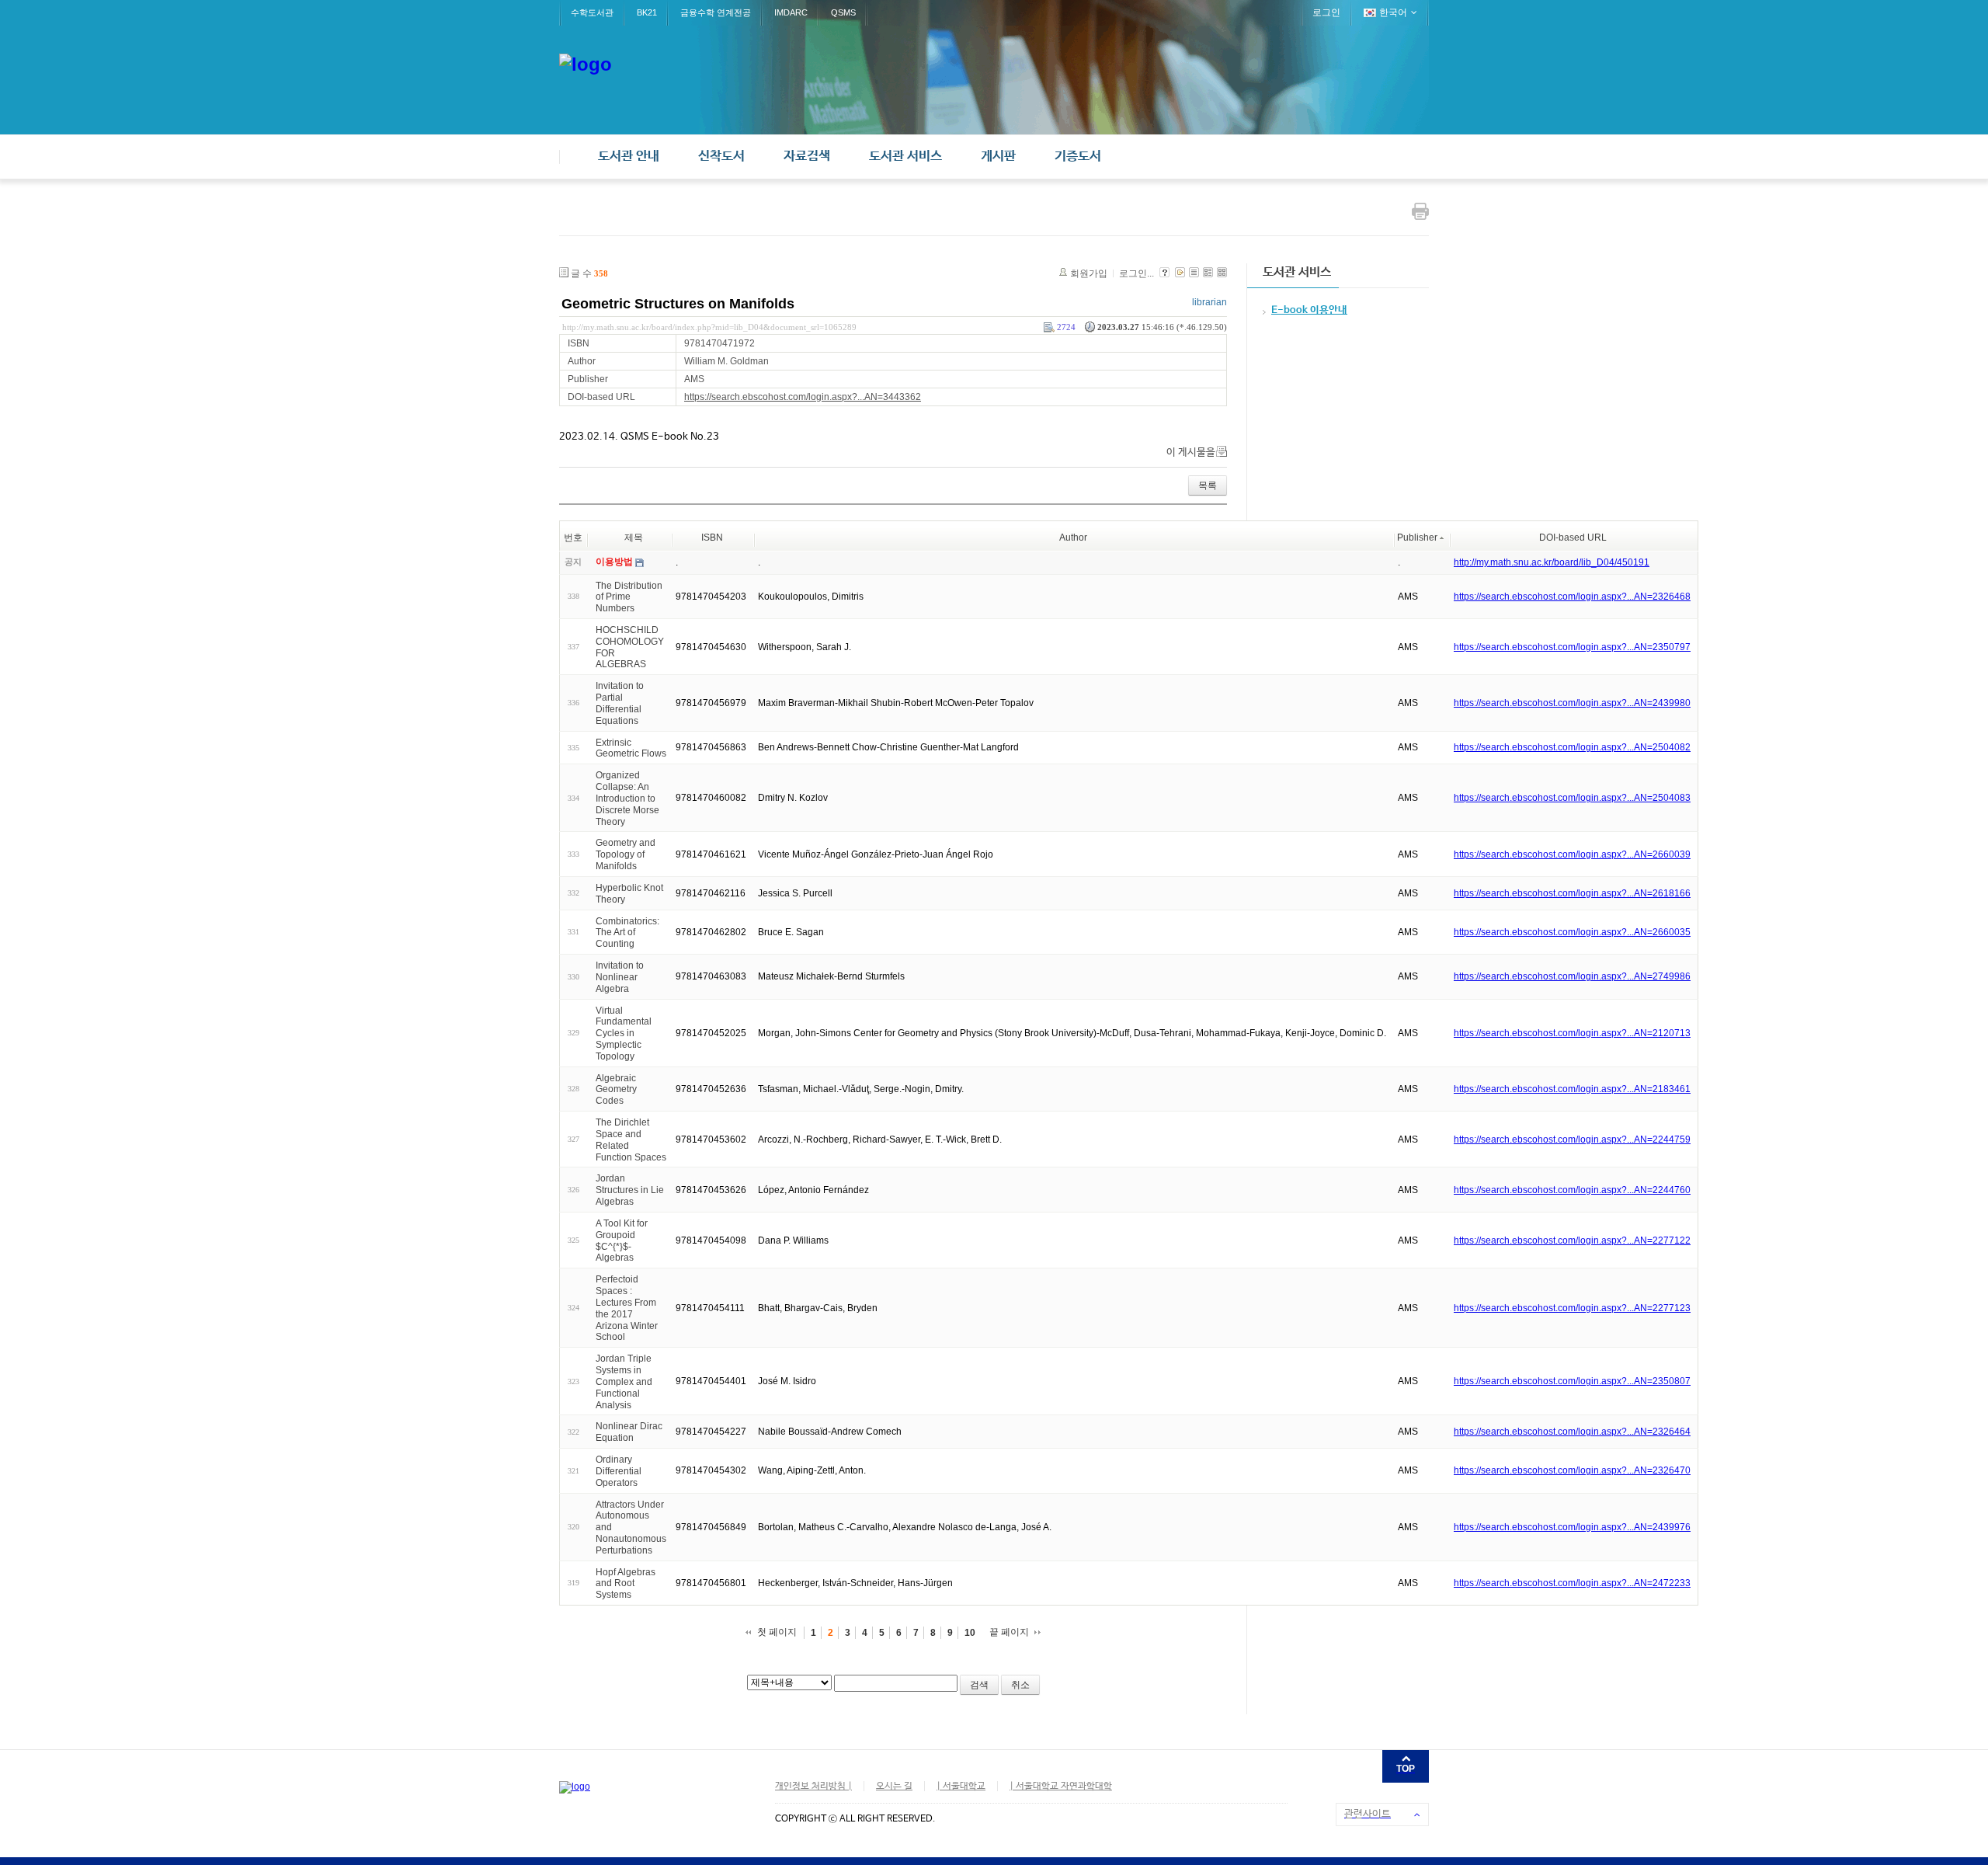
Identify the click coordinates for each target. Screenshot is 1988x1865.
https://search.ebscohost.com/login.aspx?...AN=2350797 (1572, 647)
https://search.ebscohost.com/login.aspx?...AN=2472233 (1572, 1583)
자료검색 (807, 157)
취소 (1020, 1685)
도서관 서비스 (905, 157)
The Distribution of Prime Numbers (629, 597)
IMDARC (791, 12)
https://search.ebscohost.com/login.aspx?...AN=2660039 (1572, 854)
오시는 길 (894, 1787)
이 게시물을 (1191, 452)
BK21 (647, 12)
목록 (1208, 485)
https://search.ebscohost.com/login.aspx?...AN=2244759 (1572, 1140)
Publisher (1417, 538)
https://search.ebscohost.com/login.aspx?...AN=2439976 (1572, 1527)
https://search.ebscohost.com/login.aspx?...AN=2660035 (1572, 932)
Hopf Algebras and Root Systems (626, 1583)
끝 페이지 (1009, 1632)
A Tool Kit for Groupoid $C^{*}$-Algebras (622, 1240)
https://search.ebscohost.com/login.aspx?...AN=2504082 (1572, 747)
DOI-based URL (1573, 538)
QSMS (843, 12)
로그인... (1136, 273)
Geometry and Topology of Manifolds (626, 854)
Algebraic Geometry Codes (616, 1089)
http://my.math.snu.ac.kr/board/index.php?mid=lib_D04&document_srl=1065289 (709, 327)
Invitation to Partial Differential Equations (620, 703)
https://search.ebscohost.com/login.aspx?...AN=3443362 (803, 397)
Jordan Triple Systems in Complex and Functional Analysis (624, 1381)
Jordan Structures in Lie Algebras (630, 1190)
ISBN (712, 538)
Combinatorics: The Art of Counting (627, 932)
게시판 (998, 157)
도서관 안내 (629, 157)
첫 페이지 (777, 1632)
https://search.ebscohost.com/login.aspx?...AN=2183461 (1572, 1089)
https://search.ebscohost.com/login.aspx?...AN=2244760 (1572, 1190)
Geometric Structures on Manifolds (678, 304)
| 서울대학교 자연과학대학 (1061, 1787)
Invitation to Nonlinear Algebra (620, 977)
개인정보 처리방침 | (813, 1787)
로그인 (1326, 12)
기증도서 (1078, 157)
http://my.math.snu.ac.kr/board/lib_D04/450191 (1552, 562)
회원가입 (1089, 273)
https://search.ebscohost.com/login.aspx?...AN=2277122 (1572, 1240)
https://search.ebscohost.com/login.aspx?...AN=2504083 (1572, 798)
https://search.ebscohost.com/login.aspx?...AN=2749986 (1572, 976)
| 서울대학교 (961, 1787)
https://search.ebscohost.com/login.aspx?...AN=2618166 (1572, 893)
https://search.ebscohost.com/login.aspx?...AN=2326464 (1572, 1432)
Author (1073, 538)
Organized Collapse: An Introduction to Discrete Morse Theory (627, 798)
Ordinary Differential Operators (619, 1471)
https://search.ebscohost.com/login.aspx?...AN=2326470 (1572, 1470)
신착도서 (721, 157)
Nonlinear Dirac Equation (629, 1432)
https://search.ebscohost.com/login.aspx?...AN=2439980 (1572, 703)
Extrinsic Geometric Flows (631, 748)
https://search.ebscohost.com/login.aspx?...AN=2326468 (1572, 597)
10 (970, 1633)
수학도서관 (592, 12)
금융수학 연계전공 (716, 12)
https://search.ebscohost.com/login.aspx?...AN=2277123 (1572, 1308)
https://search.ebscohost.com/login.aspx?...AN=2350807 (1572, 1381)
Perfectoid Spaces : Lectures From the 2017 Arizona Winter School (627, 1308)
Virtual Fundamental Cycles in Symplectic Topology (624, 1033)
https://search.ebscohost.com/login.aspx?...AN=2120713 (1572, 1033)
